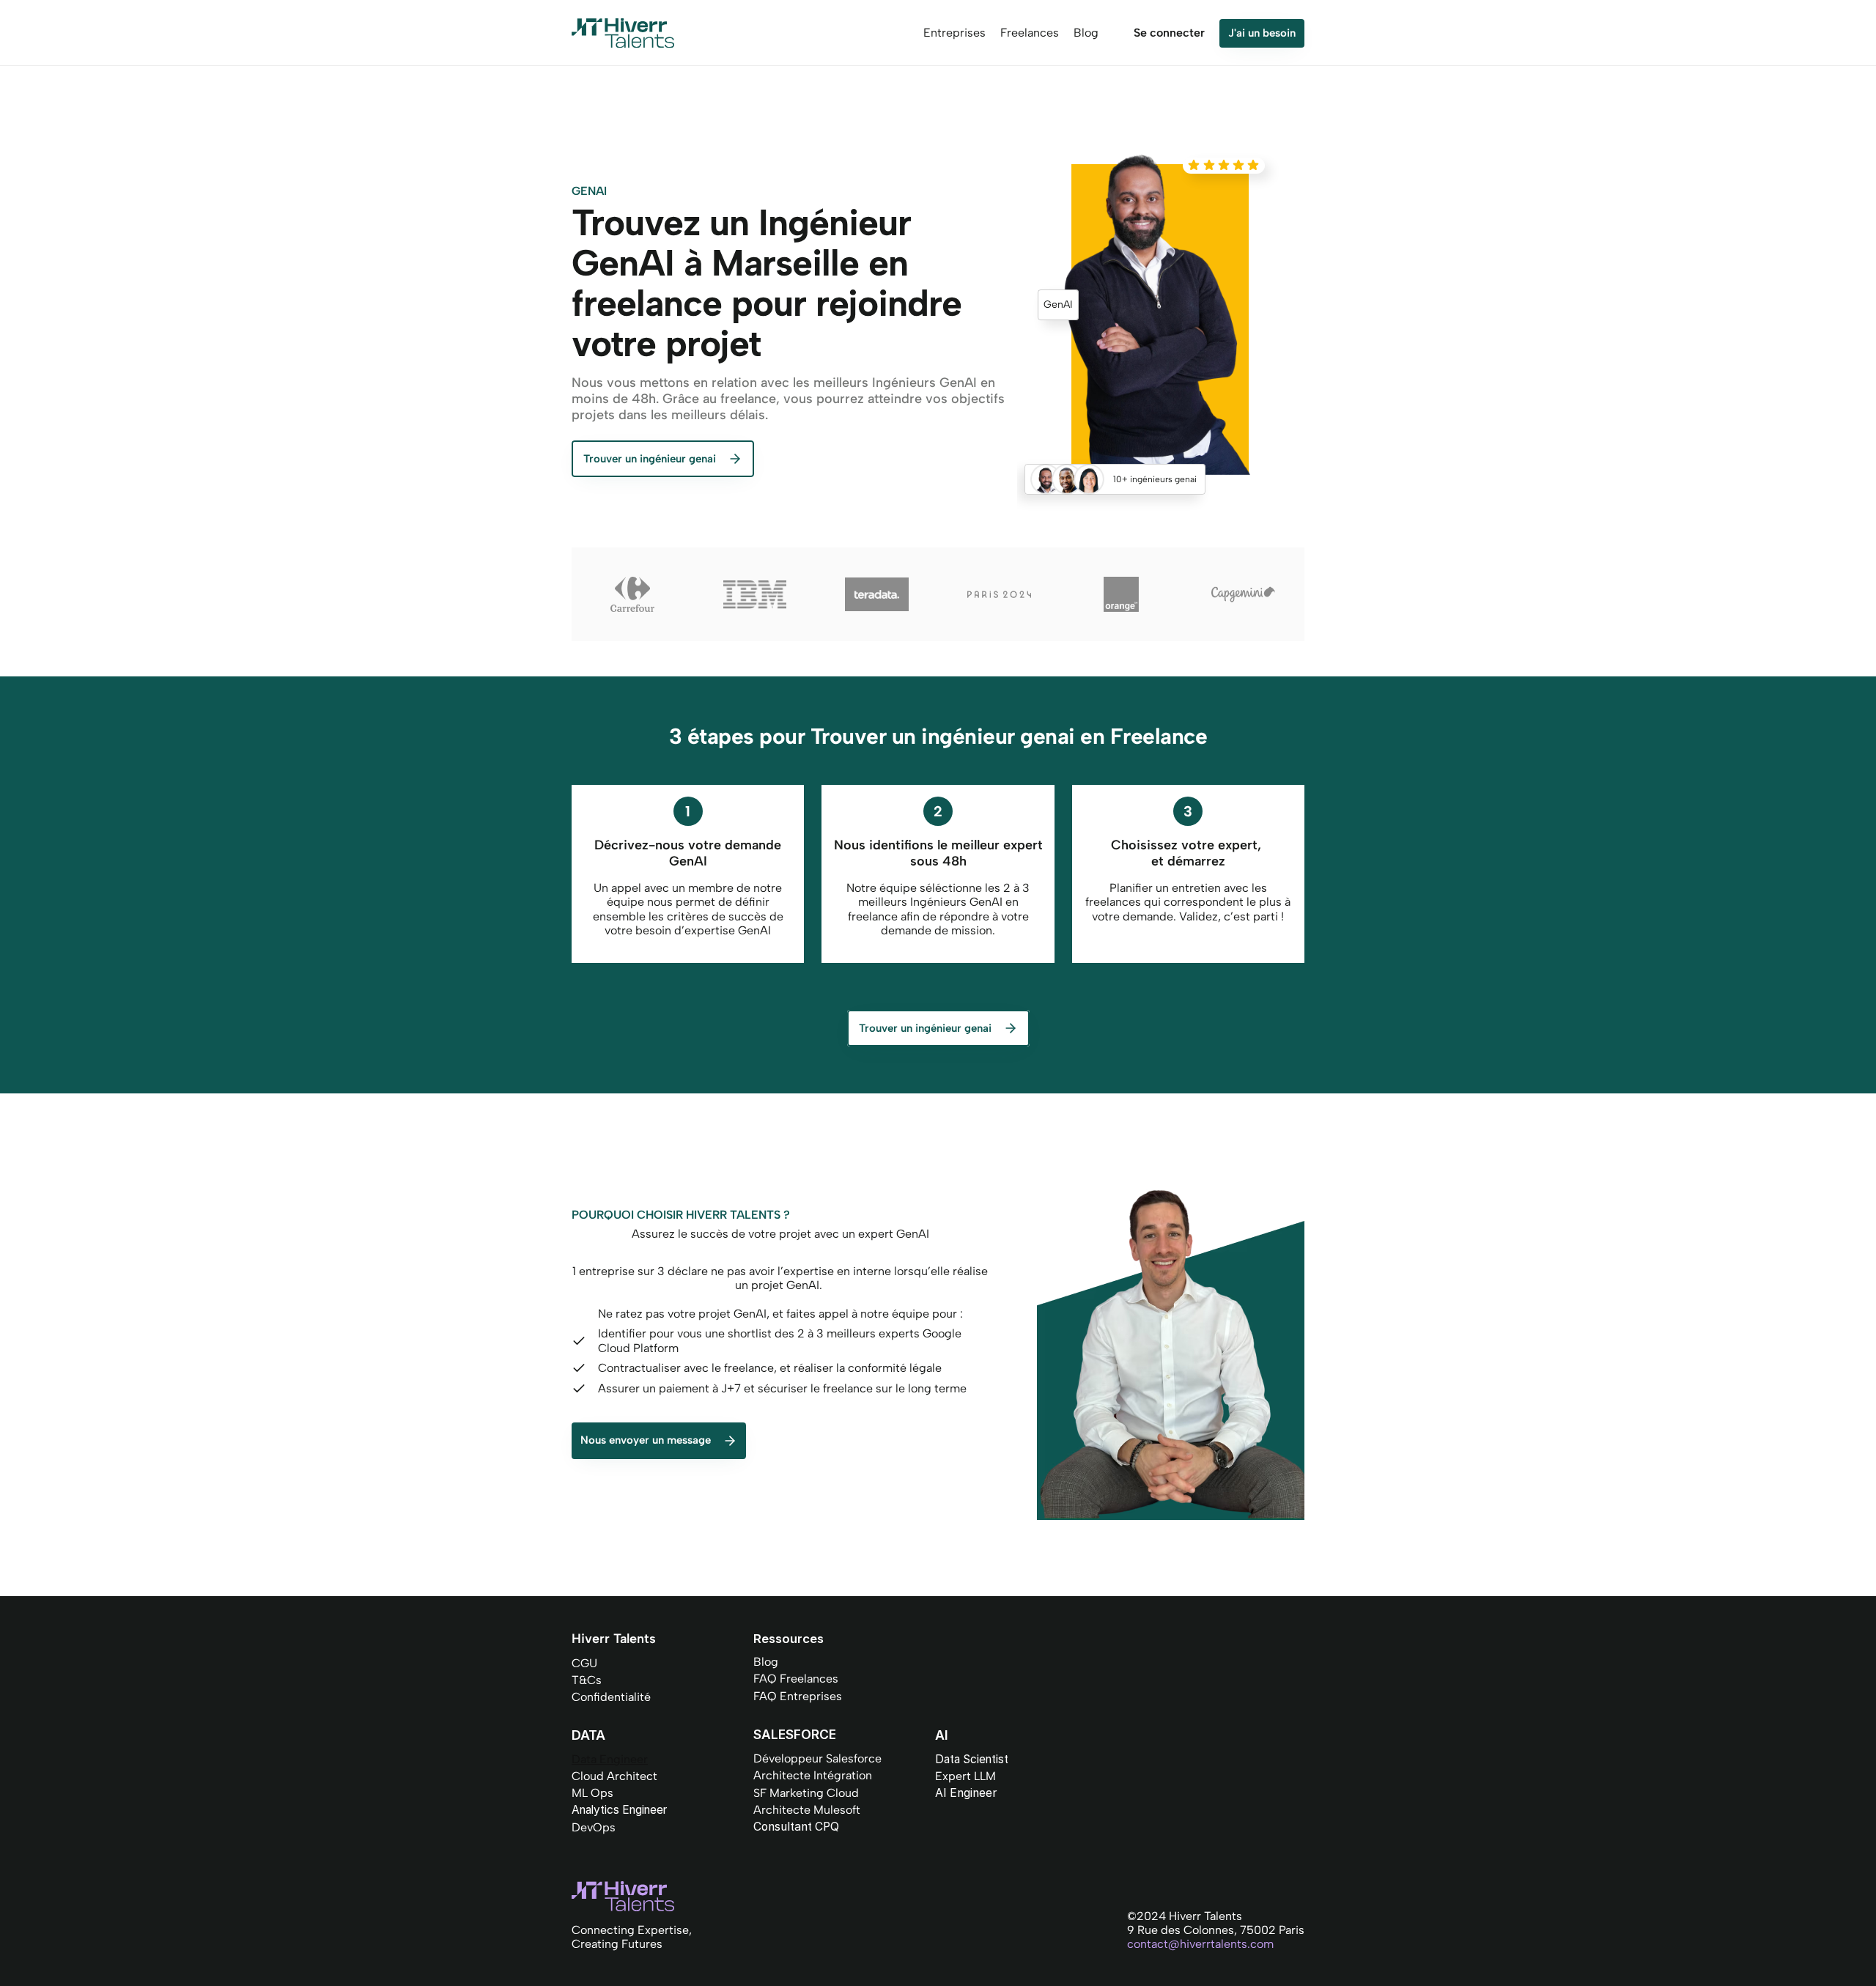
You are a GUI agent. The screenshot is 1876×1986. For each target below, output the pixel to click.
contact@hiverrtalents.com (1200, 1944)
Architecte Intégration (813, 1775)
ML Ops (592, 1793)
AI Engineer (966, 1793)
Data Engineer (610, 1759)
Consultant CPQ (796, 1827)
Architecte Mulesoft (807, 1810)
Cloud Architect (614, 1776)
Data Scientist (972, 1759)
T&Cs (587, 1680)
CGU (584, 1663)
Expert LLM (965, 1776)
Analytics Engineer (619, 1810)
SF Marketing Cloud (806, 1793)
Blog (766, 1662)
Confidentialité (611, 1697)
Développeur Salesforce (817, 1758)
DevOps (594, 1827)
